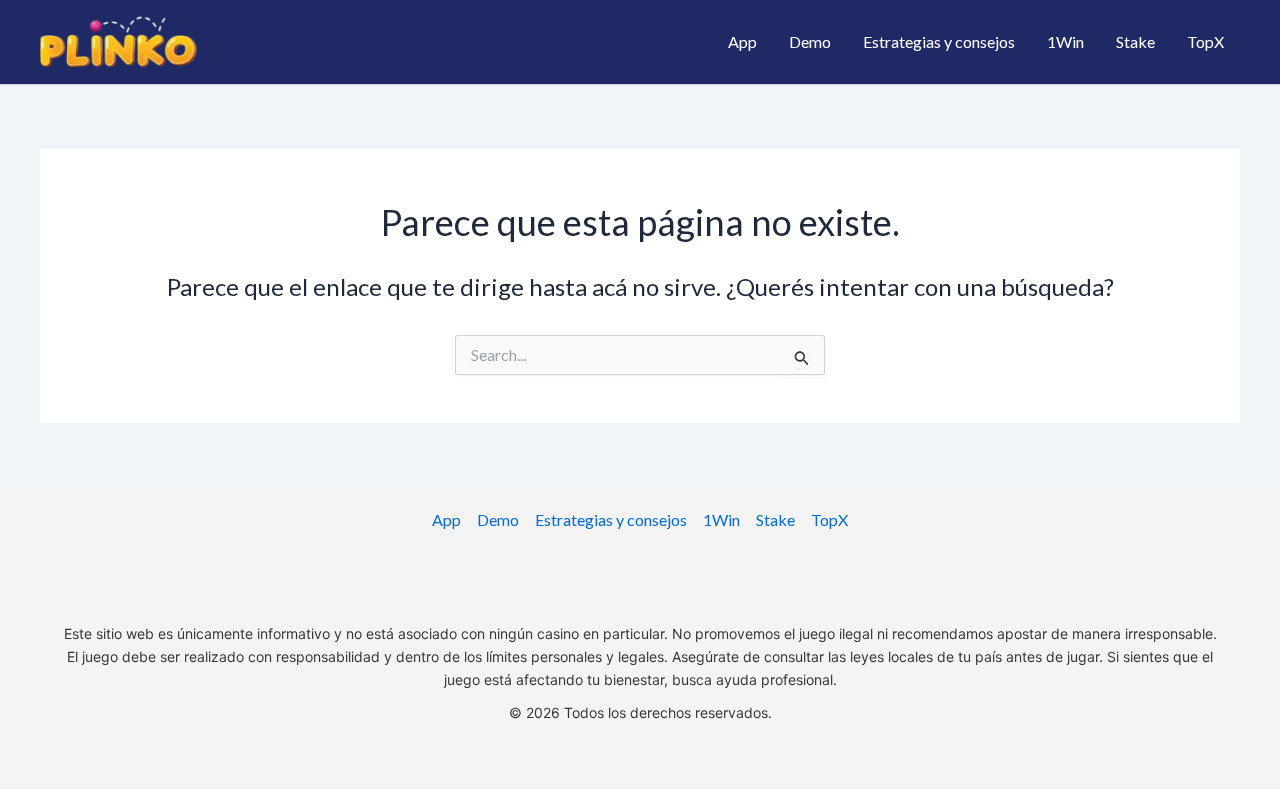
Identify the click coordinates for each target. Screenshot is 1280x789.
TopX (1205, 41)
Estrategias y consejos (939, 41)
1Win (1065, 41)
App (742, 41)
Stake (1135, 41)
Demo (810, 41)
